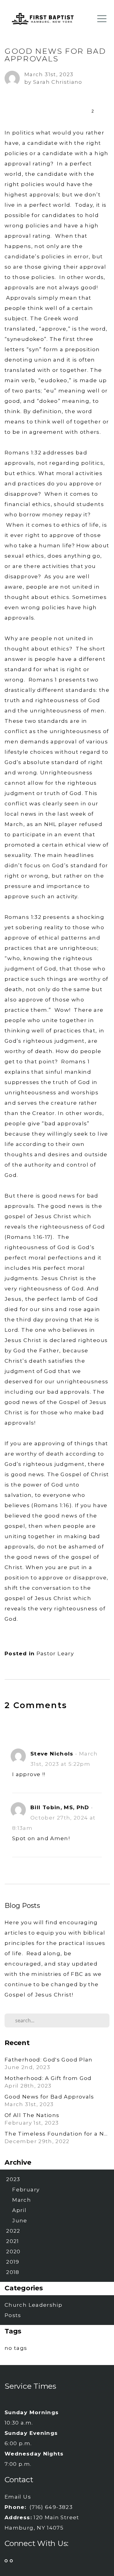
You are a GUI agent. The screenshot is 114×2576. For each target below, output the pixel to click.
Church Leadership (33, 2305)
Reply (93, 1785)
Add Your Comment (57, 1731)
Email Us (18, 2497)
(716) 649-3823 (51, 2507)
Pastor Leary (55, 1653)
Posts (13, 2315)
